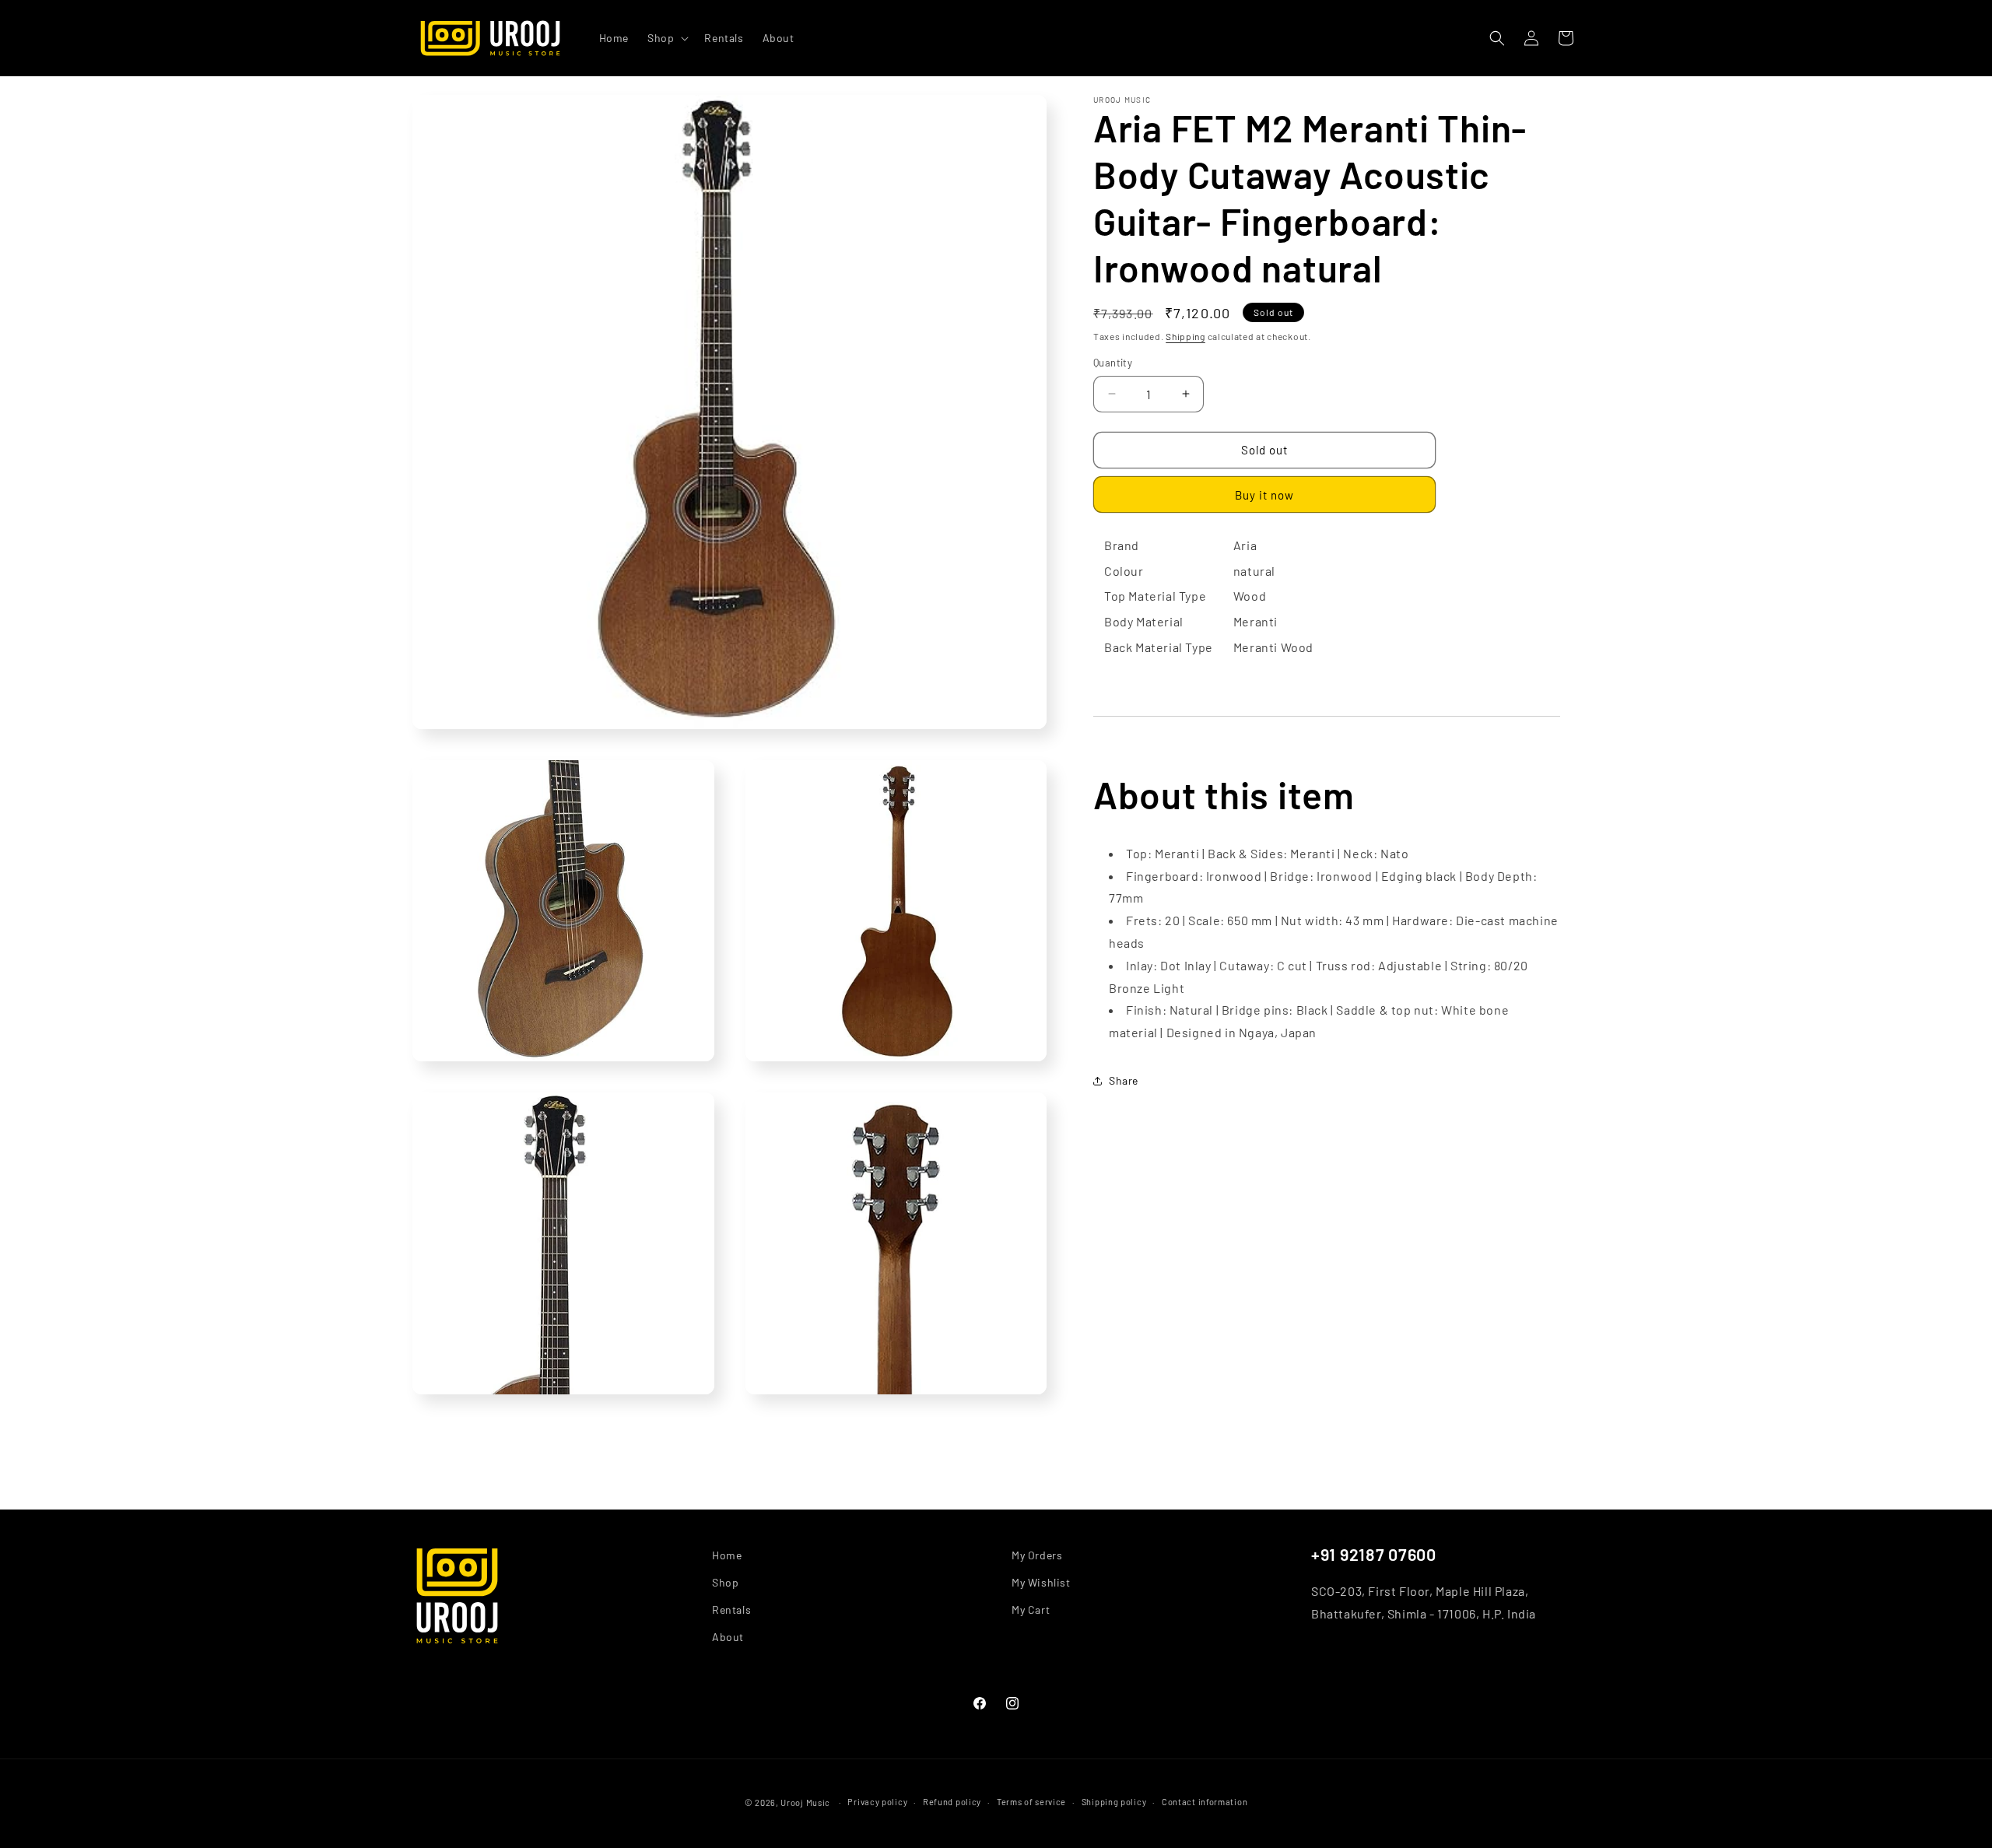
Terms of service (1031, 1802)
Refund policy (952, 1802)
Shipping (1185, 336)
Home (727, 1555)
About (728, 1638)
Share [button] (1124, 1080)
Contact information (1205, 1802)
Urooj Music (805, 1802)
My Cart (1031, 1610)
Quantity (1113, 363)
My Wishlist (1041, 1582)
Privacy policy (877, 1802)
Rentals (731, 1610)
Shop (725, 1582)
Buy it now (1264, 495)
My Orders (1037, 1555)
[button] (666, 38)
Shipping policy (1114, 1802)
